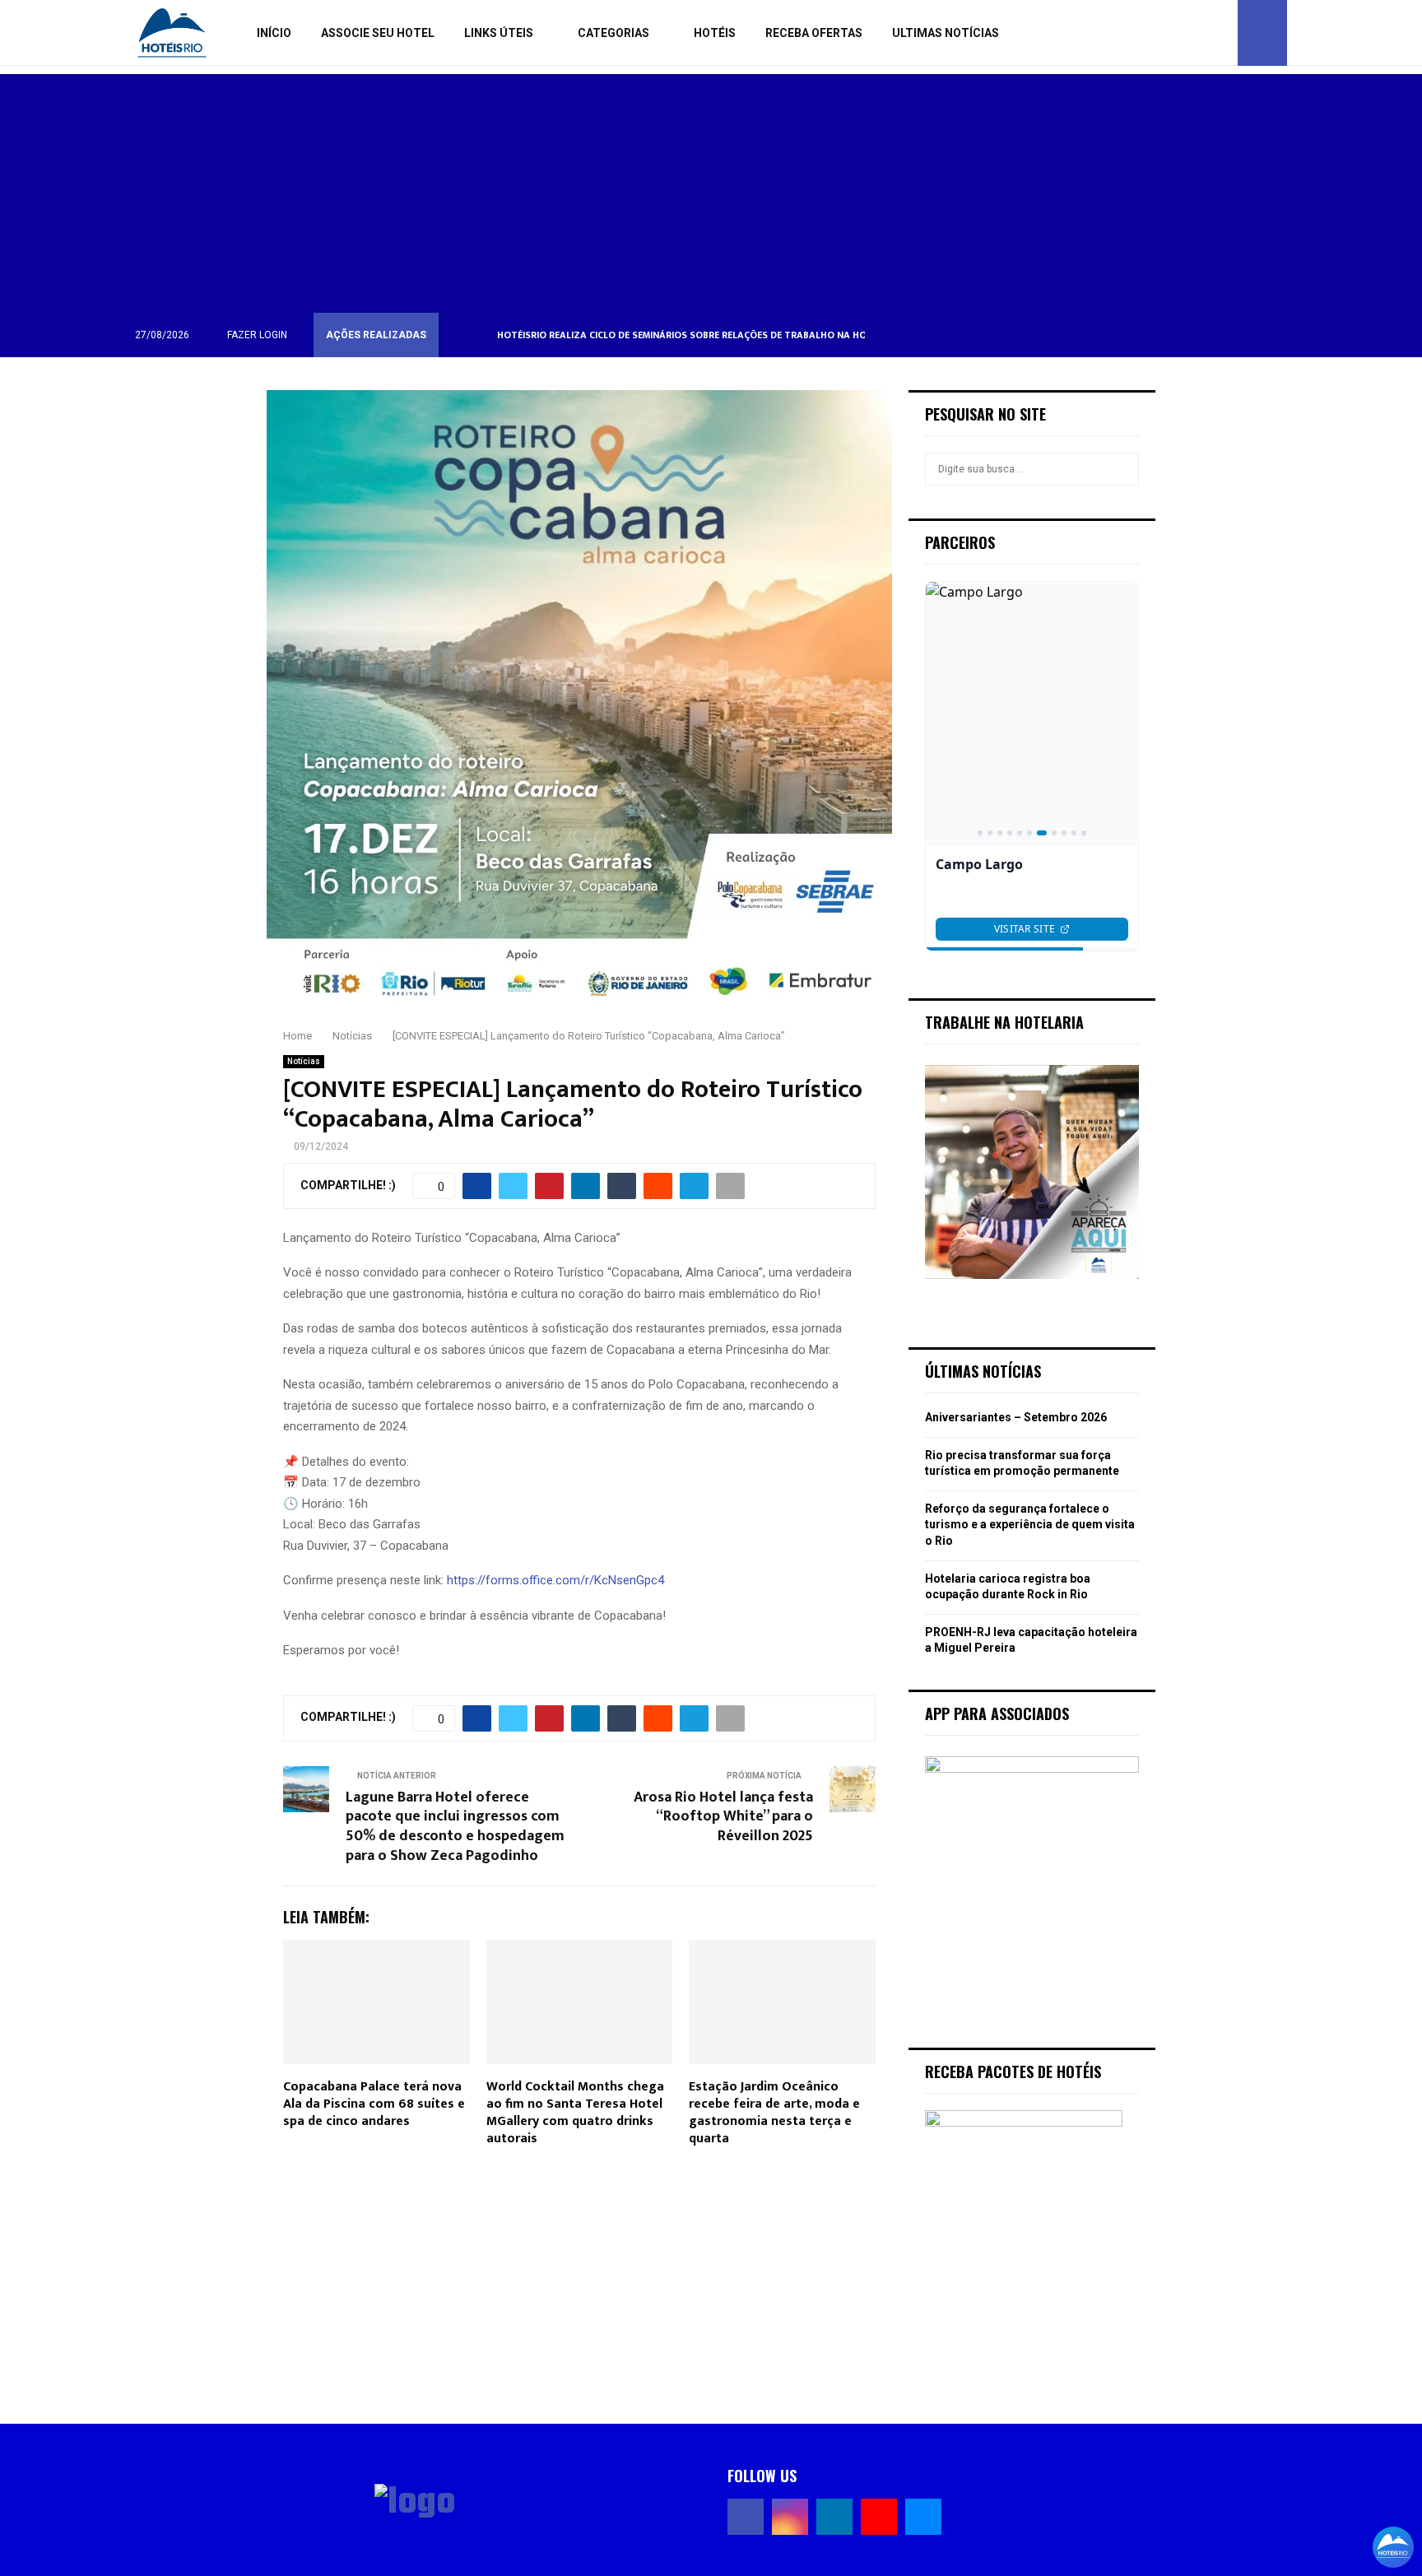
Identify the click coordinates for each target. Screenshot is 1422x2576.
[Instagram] (1166, 33)
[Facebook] (1148, 33)
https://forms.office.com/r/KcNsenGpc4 (555, 1580)
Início (274, 33)
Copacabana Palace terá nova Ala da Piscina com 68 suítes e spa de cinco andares (374, 2104)
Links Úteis (499, 33)
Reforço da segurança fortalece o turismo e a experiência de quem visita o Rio (1030, 1525)
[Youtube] (1202, 33)
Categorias (613, 33)
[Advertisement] (711, 189)
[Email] (1220, 33)
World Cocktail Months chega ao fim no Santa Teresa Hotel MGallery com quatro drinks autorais (575, 2112)
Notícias (304, 1061)
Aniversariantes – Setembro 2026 (1016, 1417)
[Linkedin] (1184, 33)
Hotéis (715, 33)
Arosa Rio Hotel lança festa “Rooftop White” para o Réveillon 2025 (723, 1817)
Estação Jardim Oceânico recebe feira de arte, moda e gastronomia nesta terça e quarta (774, 2112)
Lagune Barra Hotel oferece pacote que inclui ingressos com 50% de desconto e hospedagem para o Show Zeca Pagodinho (455, 1827)
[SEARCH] (1122, 469)
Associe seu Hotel (378, 33)
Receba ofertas (814, 33)
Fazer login (256, 335)
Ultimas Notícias (946, 33)
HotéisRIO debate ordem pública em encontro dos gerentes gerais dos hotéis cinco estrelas (733, 335)
